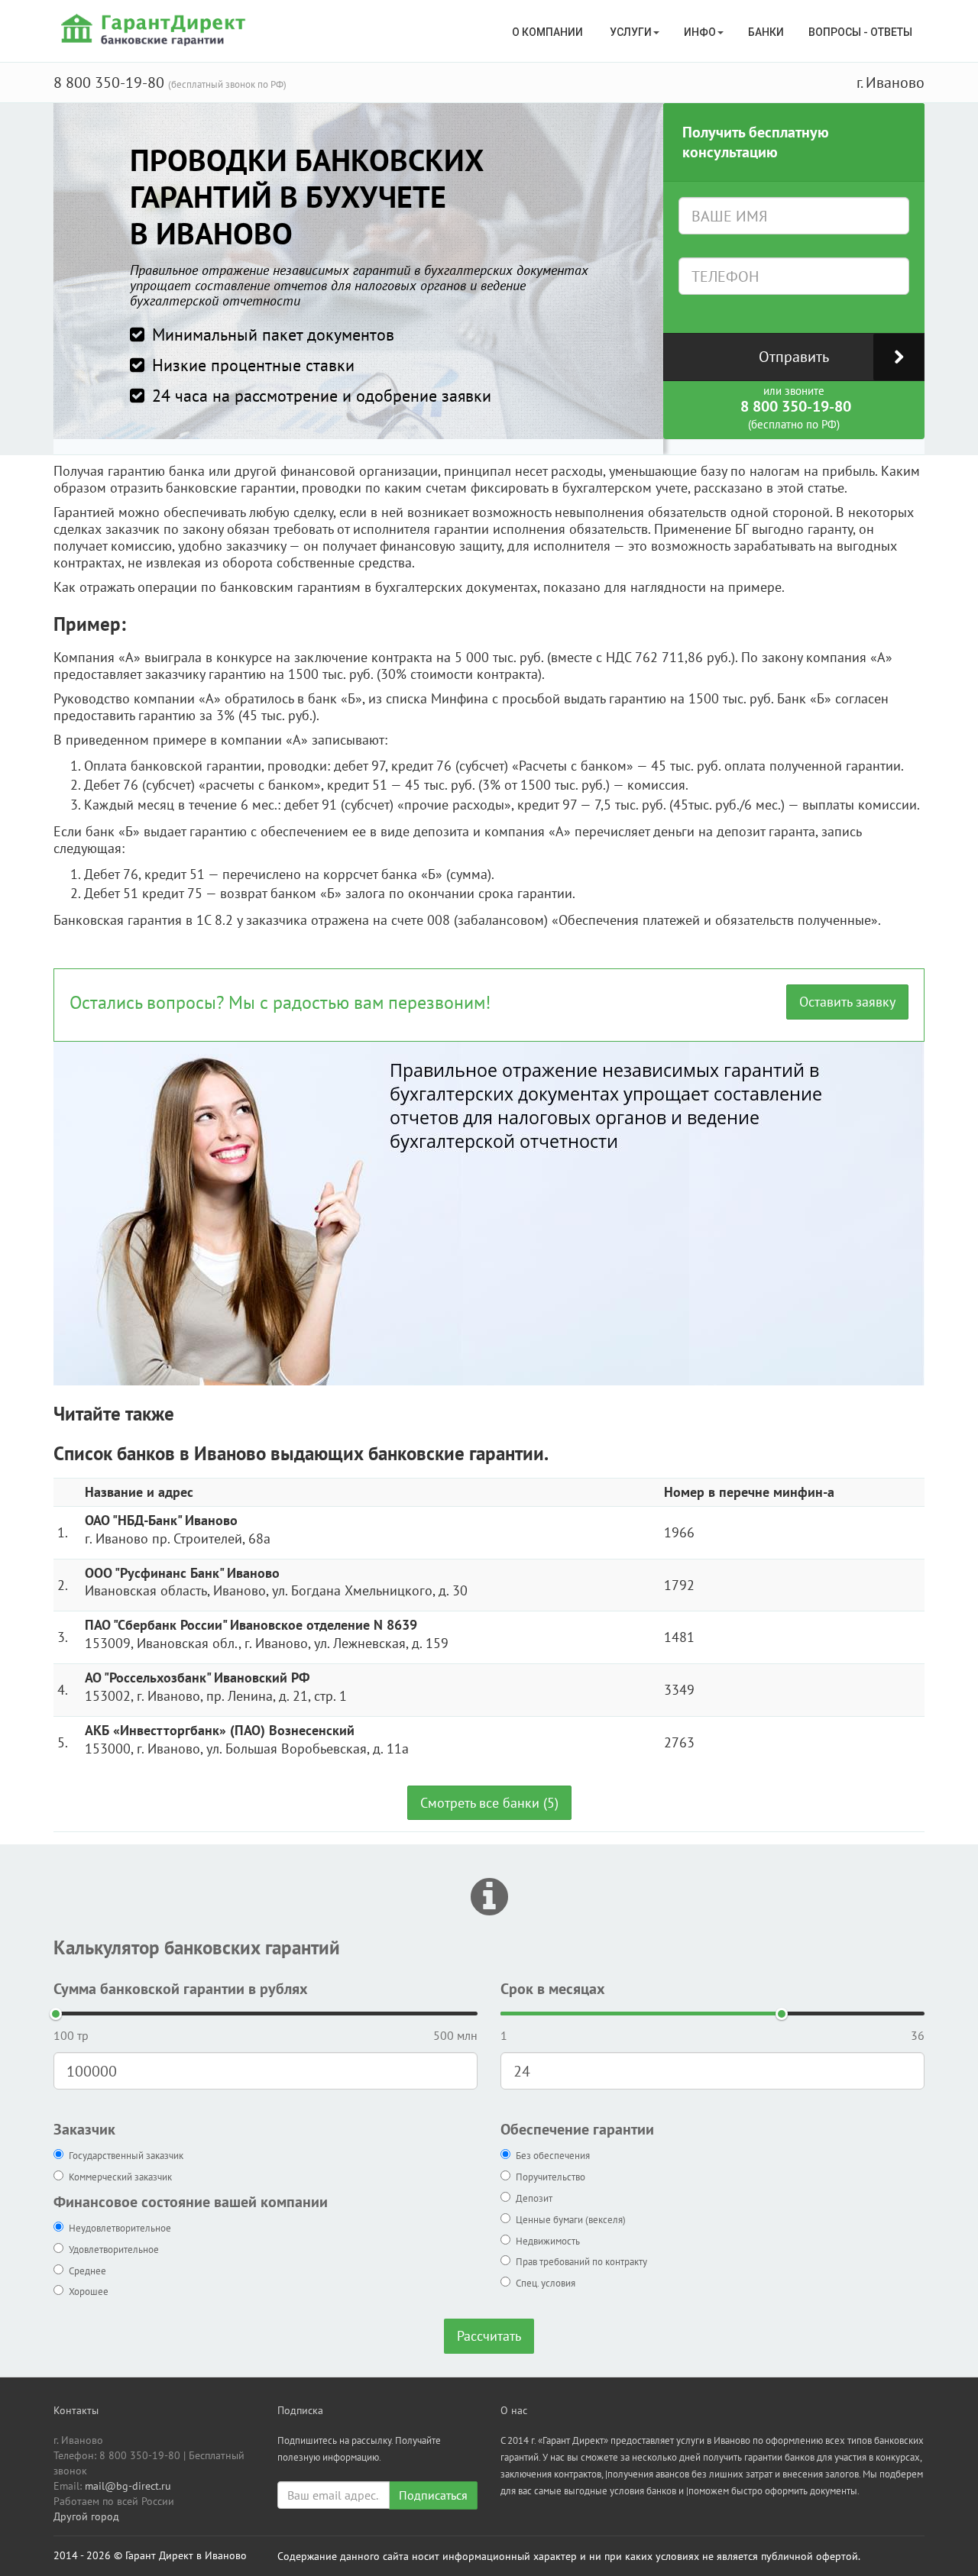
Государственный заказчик (126, 2156)
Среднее (87, 2271)
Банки (766, 32)
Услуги (631, 32)
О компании (549, 32)
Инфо (700, 32)
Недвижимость (548, 2241)
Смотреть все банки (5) (489, 1803)
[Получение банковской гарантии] (155, 29)
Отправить (794, 357)
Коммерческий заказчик (120, 2177)
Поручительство (551, 2177)
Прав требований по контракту (581, 2262)
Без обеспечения (553, 2156)
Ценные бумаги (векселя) (571, 2220)
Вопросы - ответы (860, 32)
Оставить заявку (847, 1002)
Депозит (534, 2198)
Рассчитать (489, 2336)
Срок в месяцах (553, 1989)
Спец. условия (546, 2283)
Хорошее (89, 2292)
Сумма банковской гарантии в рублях (181, 1989)
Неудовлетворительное (120, 2228)
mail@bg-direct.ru (128, 2486)
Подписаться (433, 2495)
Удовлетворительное (114, 2250)
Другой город (86, 2516)
